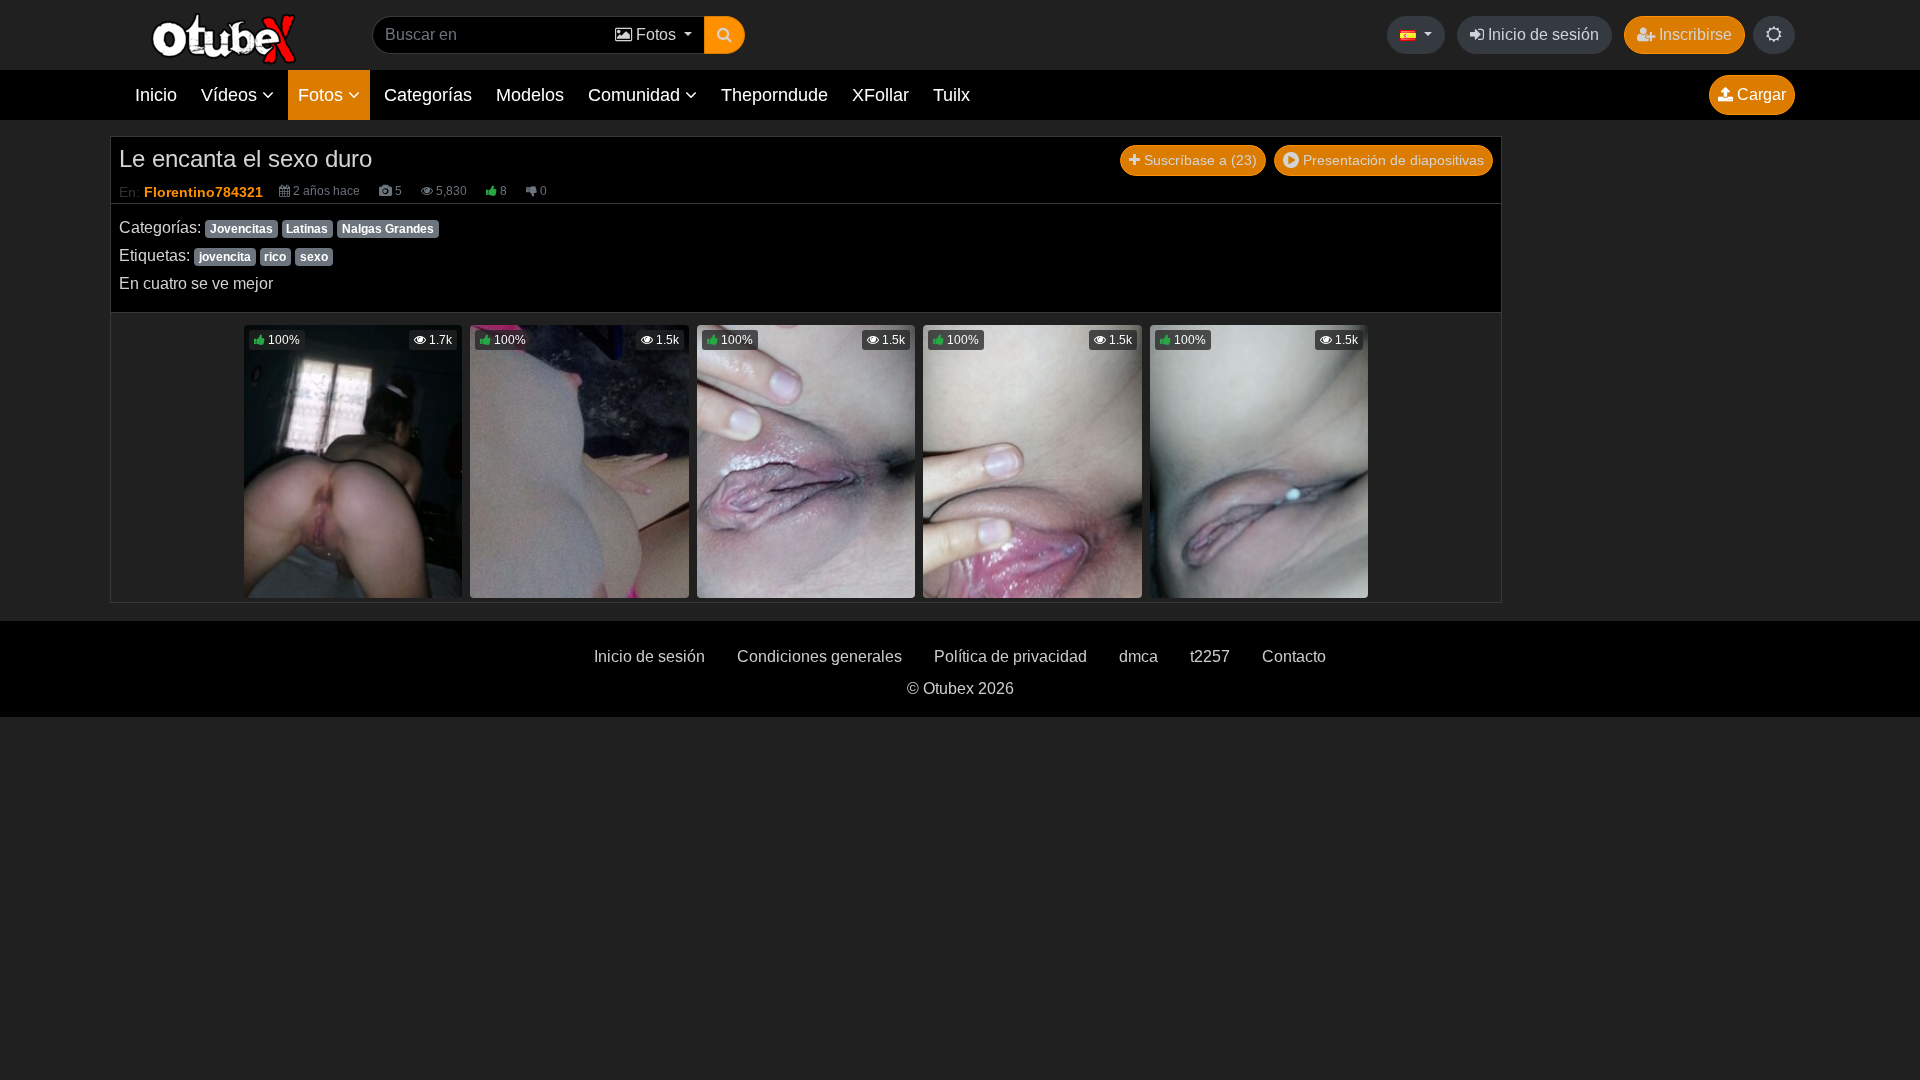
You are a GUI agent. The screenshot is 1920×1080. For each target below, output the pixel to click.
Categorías (428, 95)
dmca (1138, 656)
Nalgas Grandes (388, 229)
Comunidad (636, 95)
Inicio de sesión (1541, 34)
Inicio (156, 95)
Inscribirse (1693, 34)
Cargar (1759, 94)
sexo (314, 257)
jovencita (225, 257)
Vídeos (231, 95)
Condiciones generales (819, 656)
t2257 (1210, 656)
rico (275, 257)
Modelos (530, 95)
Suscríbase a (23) (1198, 160)
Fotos (323, 95)
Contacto (1294, 656)
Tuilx (951, 95)
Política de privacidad (1010, 656)
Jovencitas (241, 229)
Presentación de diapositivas (1391, 160)
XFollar (880, 95)
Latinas (307, 229)
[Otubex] (224, 37)
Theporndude (774, 95)
